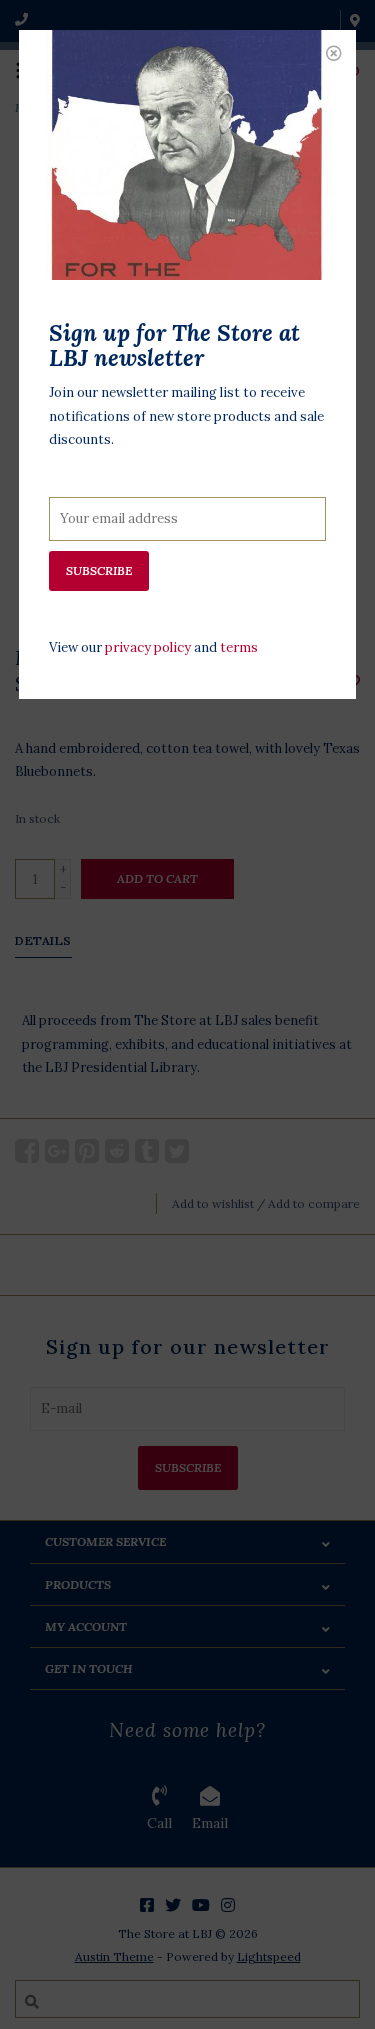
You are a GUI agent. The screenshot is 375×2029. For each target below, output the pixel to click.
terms (239, 647)
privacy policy (148, 647)
